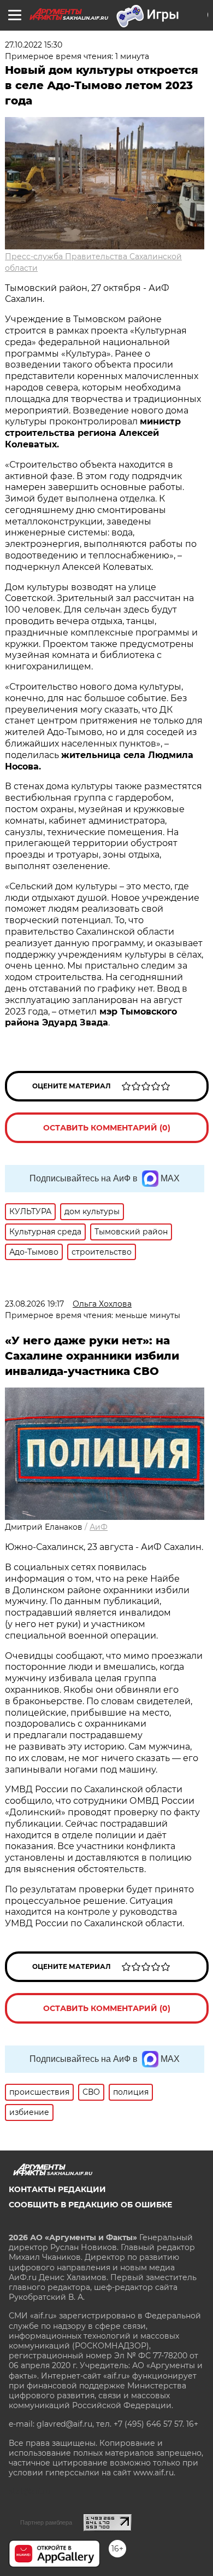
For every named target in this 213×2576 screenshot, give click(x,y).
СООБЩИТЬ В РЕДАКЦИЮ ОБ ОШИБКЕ (90, 2205)
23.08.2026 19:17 (34, 1304)
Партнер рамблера (46, 2522)
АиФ (99, 1527)
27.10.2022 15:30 (34, 45)
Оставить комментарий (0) (107, 1128)
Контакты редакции (57, 2189)
